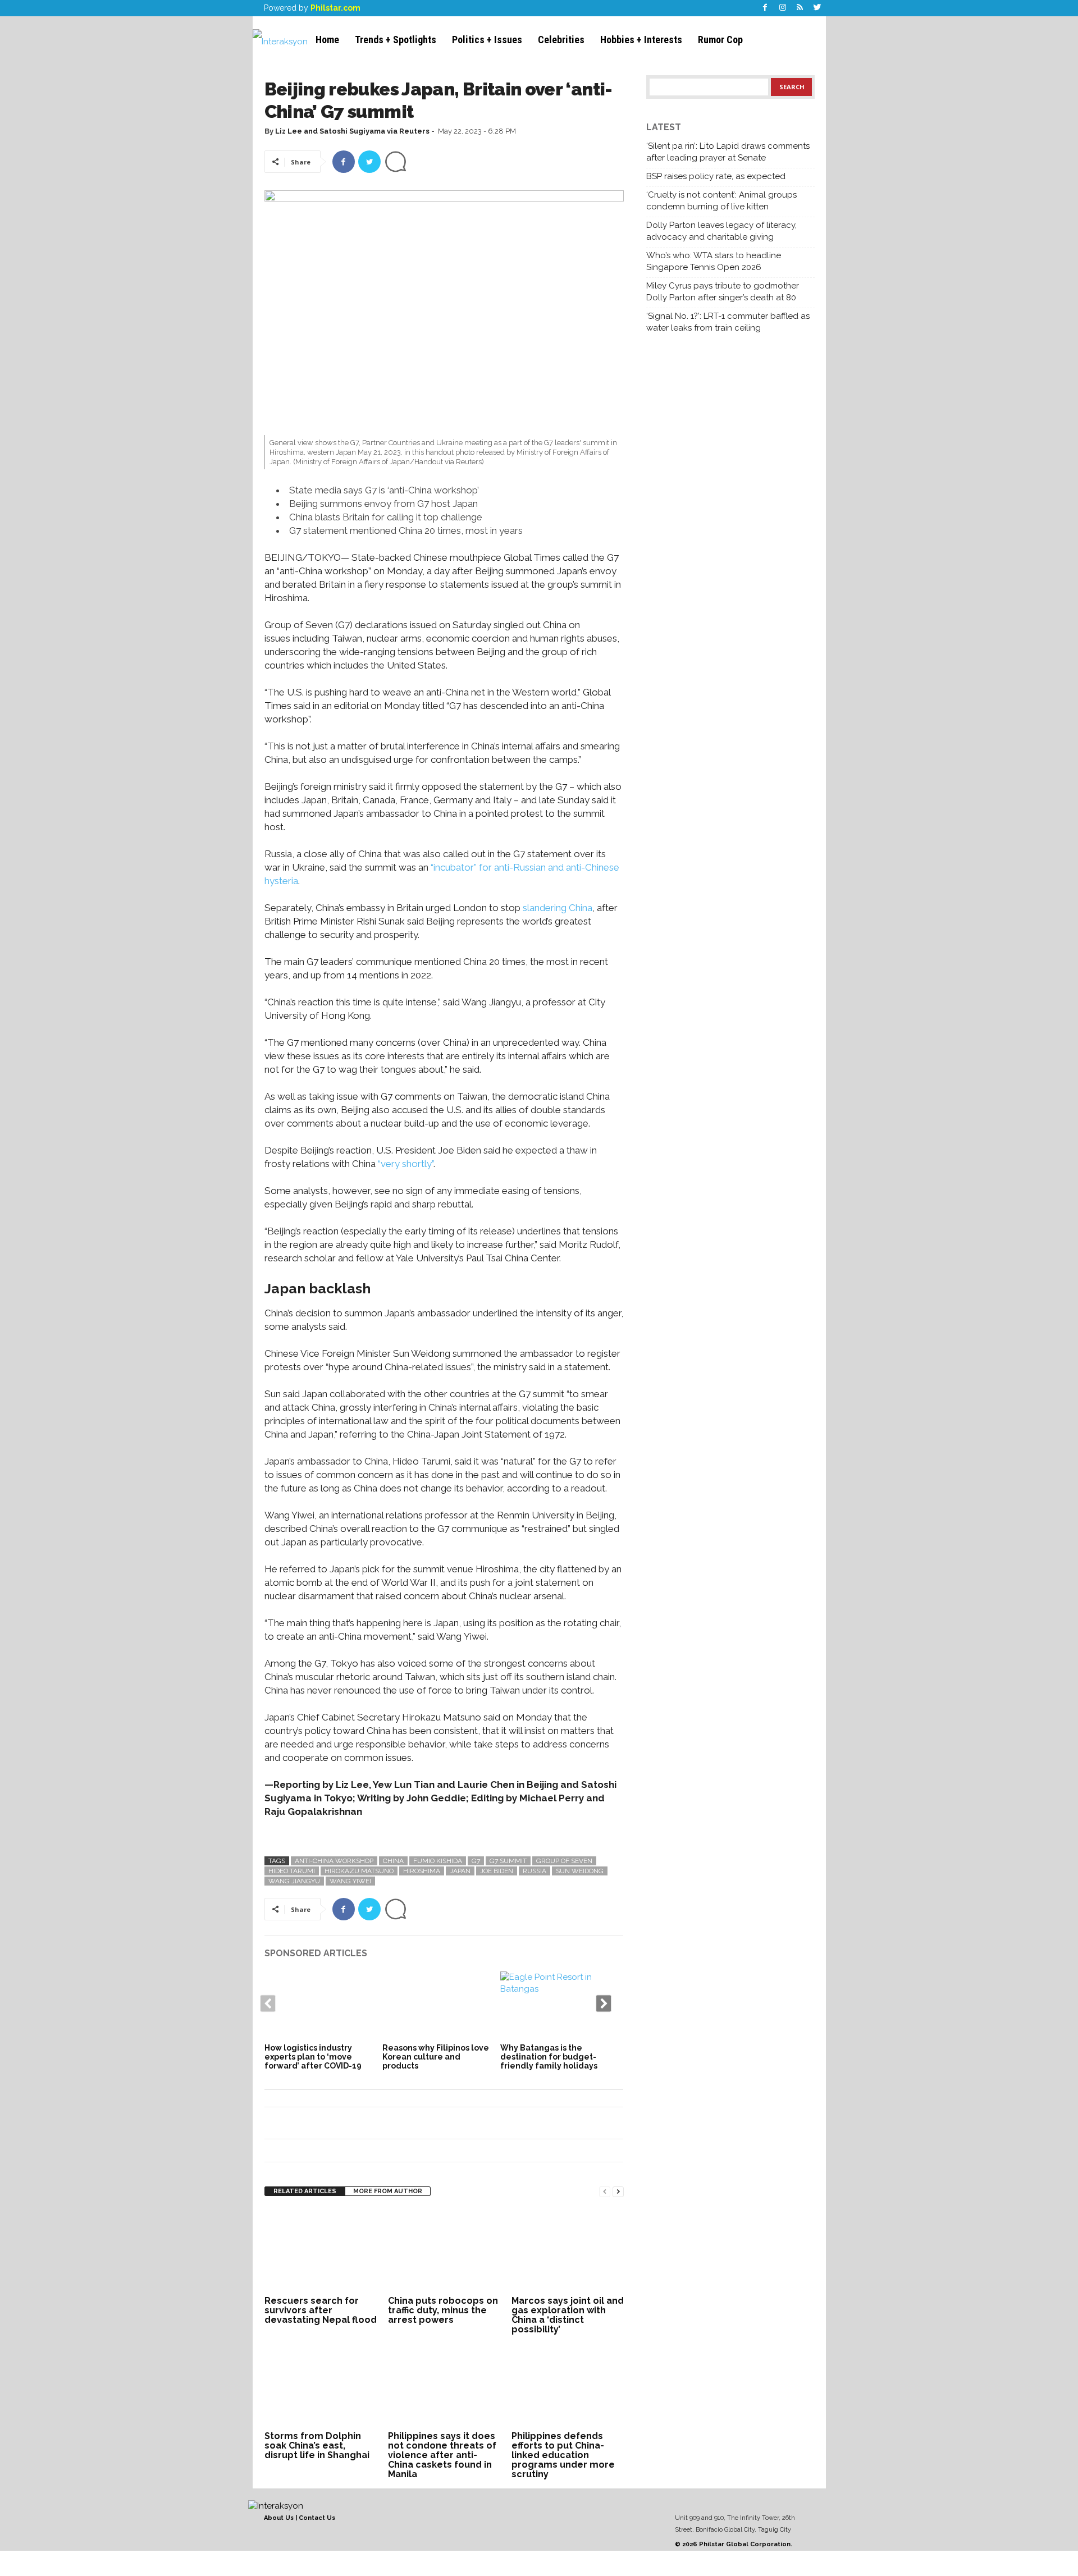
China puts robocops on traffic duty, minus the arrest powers (443, 2310)
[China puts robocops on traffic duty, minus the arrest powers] (444, 2250)
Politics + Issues (487, 40)
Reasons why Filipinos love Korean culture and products (436, 2057)
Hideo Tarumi (292, 1871)
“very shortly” (406, 1164)
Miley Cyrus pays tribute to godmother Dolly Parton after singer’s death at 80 (723, 292)
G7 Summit (508, 1861)
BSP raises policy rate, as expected (716, 176)
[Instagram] (783, 8)
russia (535, 1871)
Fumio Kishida (438, 1861)
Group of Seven (564, 1861)
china (393, 1861)
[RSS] (800, 8)
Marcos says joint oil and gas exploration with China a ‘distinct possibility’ (568, 2315)
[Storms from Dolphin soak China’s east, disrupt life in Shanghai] (321, 2386)
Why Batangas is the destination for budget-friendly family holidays (549, 2057)
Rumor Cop (720, 40)
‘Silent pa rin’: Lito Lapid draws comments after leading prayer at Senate (728, 152)
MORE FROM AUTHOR (388, 2191)
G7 (476, 1861)
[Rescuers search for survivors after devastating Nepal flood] (321, 2250)
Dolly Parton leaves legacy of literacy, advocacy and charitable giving (721, 231)
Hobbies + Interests (641, 40)
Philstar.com (335, 8)
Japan (460, 1871)
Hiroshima (422, 1871)
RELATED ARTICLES (305, 2191)
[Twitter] (817, 8)
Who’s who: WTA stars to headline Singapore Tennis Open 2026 (714, 261)
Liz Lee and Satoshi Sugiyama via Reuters (352, 131)
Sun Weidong (580, 1871)
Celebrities (561, 40)
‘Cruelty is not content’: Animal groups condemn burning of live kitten (721, 201)
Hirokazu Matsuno (359, 1871)
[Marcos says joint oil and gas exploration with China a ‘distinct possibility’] (568, 2250)
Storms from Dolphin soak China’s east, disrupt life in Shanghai (317, 2445)
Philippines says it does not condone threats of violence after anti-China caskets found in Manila (442, 2455)
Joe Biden (497, 1871)
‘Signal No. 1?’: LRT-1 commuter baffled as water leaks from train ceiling (728, 322)
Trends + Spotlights (396, 40)
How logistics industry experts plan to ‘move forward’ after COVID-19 (313, 2057)
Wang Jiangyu (294, 1881)
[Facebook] (765, 8)
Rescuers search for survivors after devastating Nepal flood (321, 2310)
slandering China (558, 908)
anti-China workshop (334, 1861)
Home (327, 40)
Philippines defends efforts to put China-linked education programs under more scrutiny (563, 2455)
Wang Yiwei (350, 1881)
